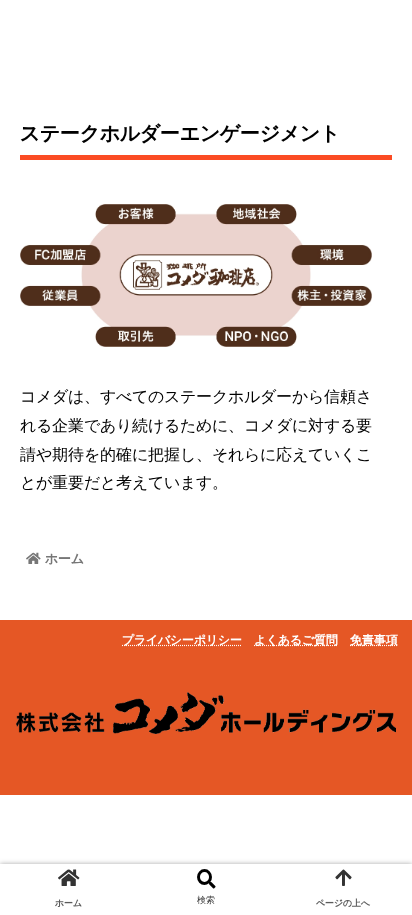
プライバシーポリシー (182, 640)
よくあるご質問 (296, 640)
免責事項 (374, 640)
